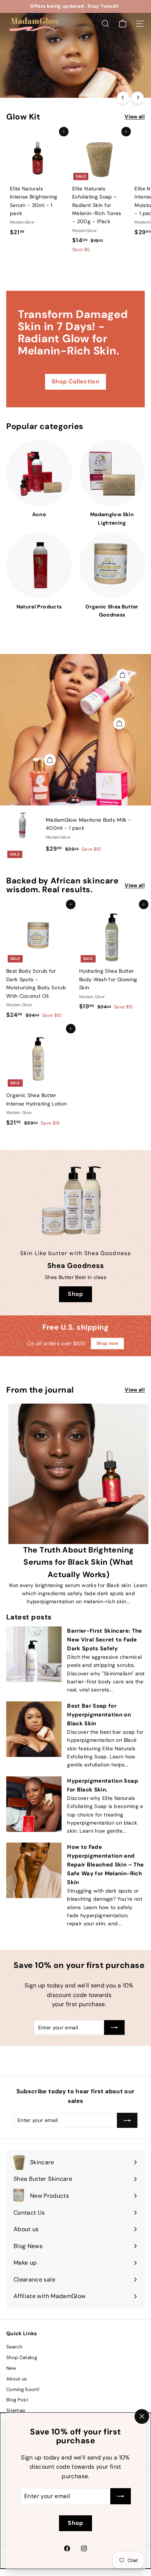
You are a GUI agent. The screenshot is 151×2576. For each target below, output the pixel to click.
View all (135, 117)
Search (14, 2347)
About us (17, 2379)
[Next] (138, 98)
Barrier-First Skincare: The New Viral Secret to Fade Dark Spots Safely (104, 1640)
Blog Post (17, 2400)
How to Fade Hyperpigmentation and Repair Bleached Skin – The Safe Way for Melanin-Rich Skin (105, 1865)
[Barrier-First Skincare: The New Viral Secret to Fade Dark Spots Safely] (34, 1654)
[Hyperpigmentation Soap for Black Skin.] (34, 1804)
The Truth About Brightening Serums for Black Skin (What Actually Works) (78, 1562)
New (11, 2368)
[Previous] (123, 98)
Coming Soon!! (23, 2389)
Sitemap (16, 2410)
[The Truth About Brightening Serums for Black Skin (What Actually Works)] (78, 1474)
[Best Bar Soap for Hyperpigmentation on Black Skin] (34, 1729)
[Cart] (123, 24)
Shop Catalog (22, 2357)
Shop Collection (75, 381)
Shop (23, 82)
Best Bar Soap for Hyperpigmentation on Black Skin (99, 1715)
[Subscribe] (121, 2496)
